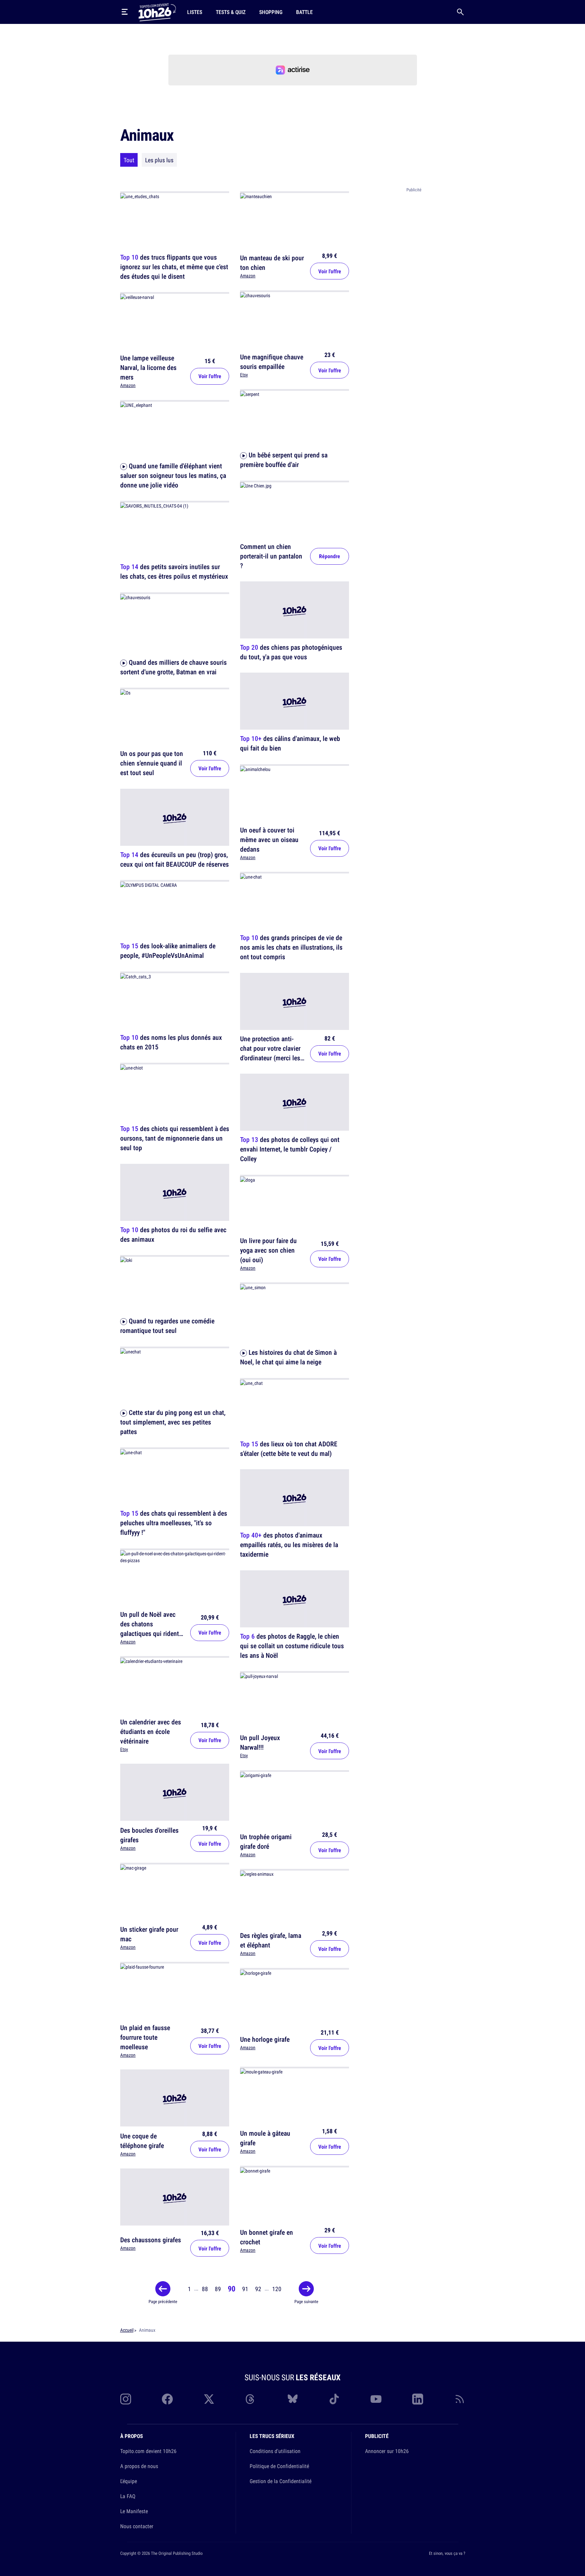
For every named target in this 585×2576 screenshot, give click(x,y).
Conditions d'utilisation (275, 2451)
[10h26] (157, 12)
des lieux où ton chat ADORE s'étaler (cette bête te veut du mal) (289, 1449)
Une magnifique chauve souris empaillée (272, 361)
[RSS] (460, 2399)
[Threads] (251, 2399)
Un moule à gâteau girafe (265, 2138)
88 (205, 2289)
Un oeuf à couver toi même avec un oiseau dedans (269, 839)
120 (277, 2289)
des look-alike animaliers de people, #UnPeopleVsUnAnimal (168, 951)
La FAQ (128, 2496)
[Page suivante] (306, 2289)
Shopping (271, 12)
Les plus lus (159, 160)
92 (258, 2289)
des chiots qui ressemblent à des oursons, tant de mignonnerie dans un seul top (175, 1138)
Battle (304, 12)
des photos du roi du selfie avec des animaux (173, 1234)
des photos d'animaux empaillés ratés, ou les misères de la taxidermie (289, 1545)
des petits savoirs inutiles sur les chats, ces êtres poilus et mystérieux (174, 572)
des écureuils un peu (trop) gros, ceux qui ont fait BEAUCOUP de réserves (175, 859)
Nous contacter (137, 2526)
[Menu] (125, 12)
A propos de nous (139, 2466)
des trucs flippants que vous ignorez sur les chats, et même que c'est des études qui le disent (174, 267)
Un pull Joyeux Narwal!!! (260, 1742)
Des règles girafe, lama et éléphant (271, 1940)
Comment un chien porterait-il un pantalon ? (271, 556)
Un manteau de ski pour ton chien (272, 263)
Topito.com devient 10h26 (148, 2451)
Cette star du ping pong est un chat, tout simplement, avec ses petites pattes (173, 1422)
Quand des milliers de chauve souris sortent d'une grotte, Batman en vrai (173, 667)
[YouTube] (376, 2399)
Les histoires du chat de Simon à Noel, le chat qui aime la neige (288, 1357)
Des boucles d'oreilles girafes (149, 1835)
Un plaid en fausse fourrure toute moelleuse (145, 2037)
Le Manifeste (134, 2511)
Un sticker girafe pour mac (149, 1934)
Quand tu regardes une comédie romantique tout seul (167, 1326)
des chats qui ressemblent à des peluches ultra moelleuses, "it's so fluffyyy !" (174, 1523)
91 (245, 2289)
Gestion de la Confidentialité (281, 2481)
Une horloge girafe (265, 2039)
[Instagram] (126, 2399)
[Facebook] (167, 2399)
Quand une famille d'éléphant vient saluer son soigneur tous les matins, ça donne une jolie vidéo (173, 475)
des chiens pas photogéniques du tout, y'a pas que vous (291, 652)
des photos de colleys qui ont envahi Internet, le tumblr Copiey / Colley (290, 1149)
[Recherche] (460, 12)
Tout (129, 160)
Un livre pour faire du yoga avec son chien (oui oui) (268, 1250)
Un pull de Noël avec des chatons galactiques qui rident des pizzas (150, 1629)
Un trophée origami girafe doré (266, 1841)
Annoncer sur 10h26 (387, 2451)
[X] (209, 2399)
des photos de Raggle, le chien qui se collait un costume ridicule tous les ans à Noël (292, 1646)
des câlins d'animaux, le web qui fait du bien (290, 743)
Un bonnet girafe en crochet (267, 2237)
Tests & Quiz (231, 12)
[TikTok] (334, 2399)
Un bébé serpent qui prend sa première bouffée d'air (284, 460)
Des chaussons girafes (151, 2239)
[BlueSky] (293, 2399)
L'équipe (129, 2481)
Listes (195, 12)
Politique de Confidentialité (279, 2466)
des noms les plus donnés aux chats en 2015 (171, 1042)
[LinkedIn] (418, 2399)
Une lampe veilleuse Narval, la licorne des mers (148, 368)
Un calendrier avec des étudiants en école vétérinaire (151, 1731)
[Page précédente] (163, 2289)
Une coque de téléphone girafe (142, 2141)
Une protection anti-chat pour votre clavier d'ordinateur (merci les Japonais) (270, 1053)
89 (218, 2289)
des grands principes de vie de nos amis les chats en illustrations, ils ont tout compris (291, 947)
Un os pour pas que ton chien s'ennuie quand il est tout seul (152, 763)
